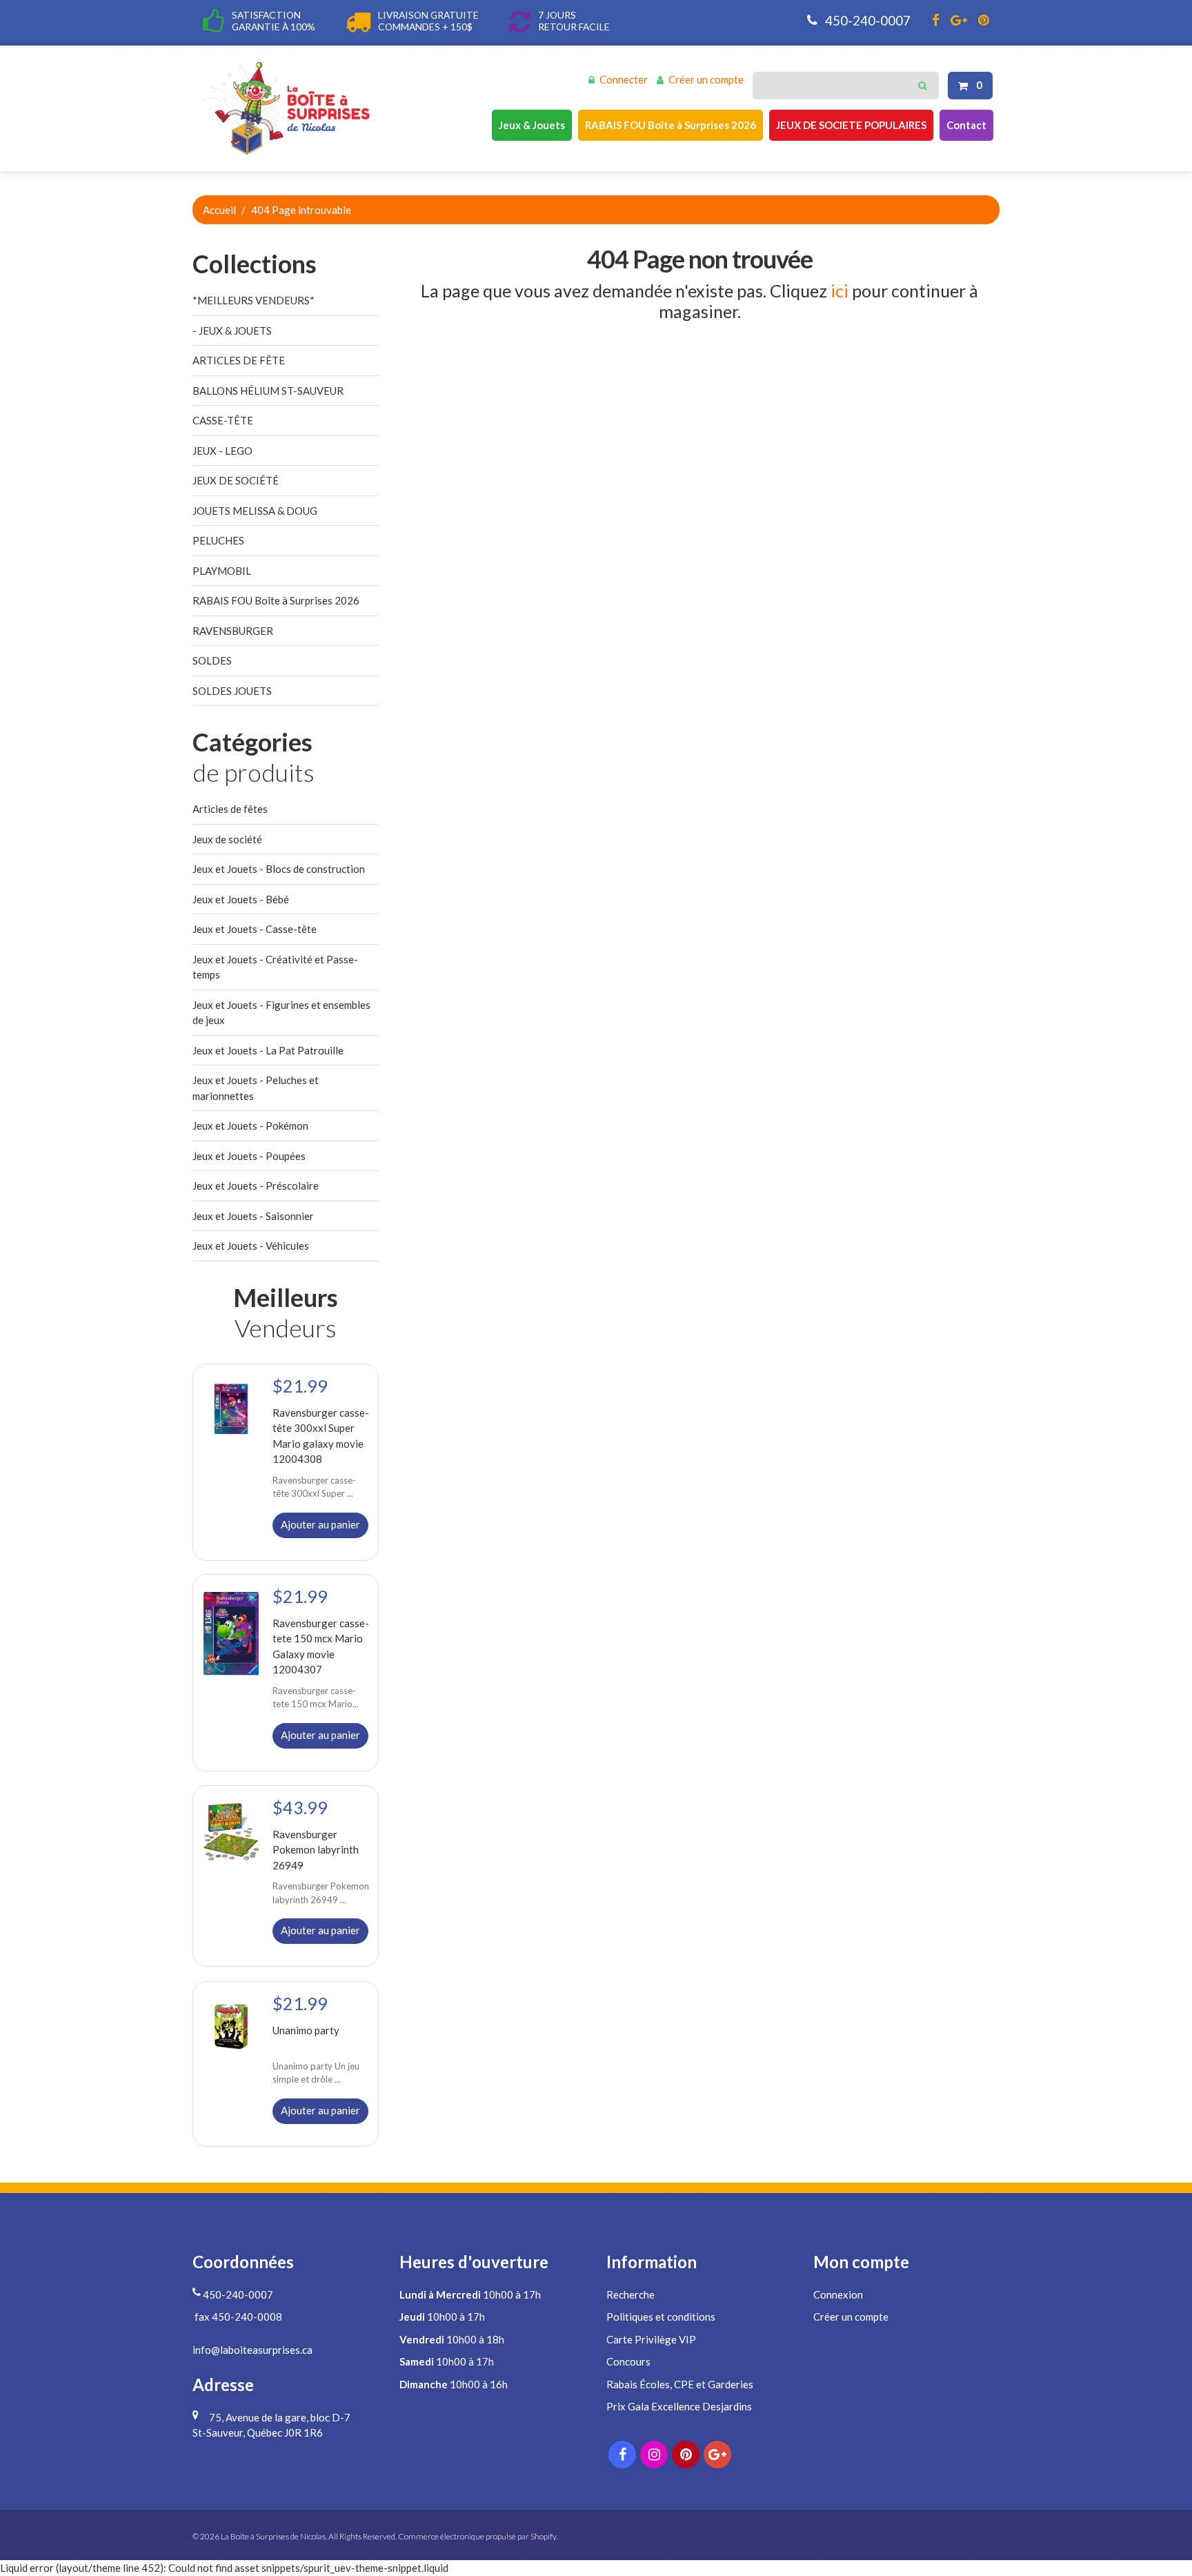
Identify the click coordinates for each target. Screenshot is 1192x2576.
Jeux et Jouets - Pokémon (250, 1125)
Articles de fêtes (230, 809)
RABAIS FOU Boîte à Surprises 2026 (670, 125)
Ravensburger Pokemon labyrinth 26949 (316, 1850)
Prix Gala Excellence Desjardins (679, 2406)
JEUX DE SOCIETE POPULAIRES (851, 125)
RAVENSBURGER (233, 631)
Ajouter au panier (320, 1524)
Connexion (838, 2294)
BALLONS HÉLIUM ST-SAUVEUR (268, 391)
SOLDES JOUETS (232, 691)
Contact (966, 125)
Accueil (219, 210)
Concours (628, 2361)
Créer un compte (706, 79)
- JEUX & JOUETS (232, 331)
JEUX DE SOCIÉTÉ (236, 480)
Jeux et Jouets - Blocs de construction (279, 869)
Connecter (624, 79)
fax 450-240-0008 (237, 2317)
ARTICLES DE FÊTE (239, 360)
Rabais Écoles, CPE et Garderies (680, 2384)
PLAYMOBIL (222, 571)
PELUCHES (218, 540)
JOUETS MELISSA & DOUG (255, 511)
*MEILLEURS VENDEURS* (254, 300)
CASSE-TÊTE (223, 420)
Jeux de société (227, 839)
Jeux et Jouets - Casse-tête (255, 929)
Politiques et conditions (661, 2317)
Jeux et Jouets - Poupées (249, 1156)
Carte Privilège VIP (651, 2339)
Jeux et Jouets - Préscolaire (256, 1186)
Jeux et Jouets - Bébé (241, 899)
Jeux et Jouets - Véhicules (251, 1246)
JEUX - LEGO (222, 451)
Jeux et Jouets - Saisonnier (253, 1216)
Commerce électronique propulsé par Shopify (477, 2536)
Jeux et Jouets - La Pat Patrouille (268, 1050)
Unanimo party (306, 2029)
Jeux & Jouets (532, 125)
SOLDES (212, 660)
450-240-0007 (866, 20)
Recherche (630, 2294)
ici (840, 291)
